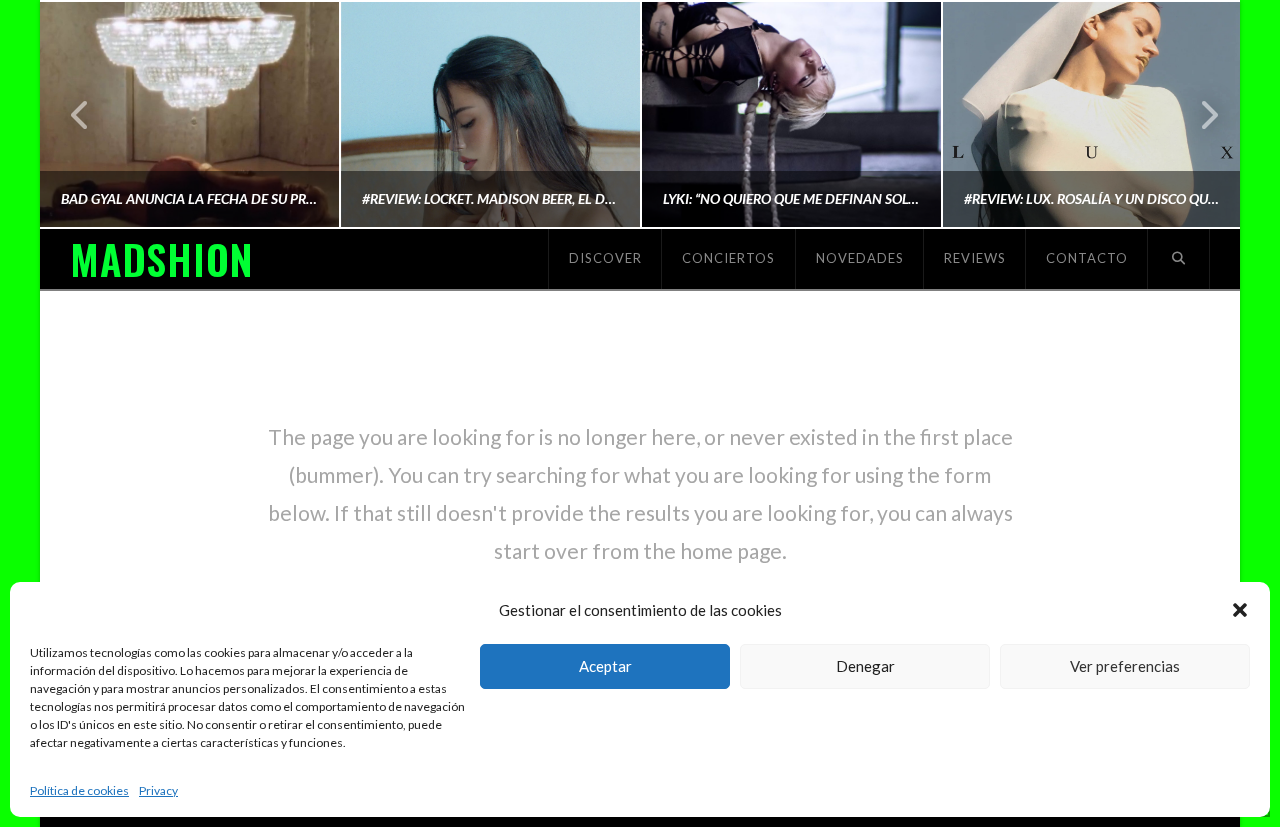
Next (1197, 114)
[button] (1240, 610)
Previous (80, 114)
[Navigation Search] (1179, 259)
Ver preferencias (1125, 666)
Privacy (158, 790)
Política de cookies (79, 790)
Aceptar (605, 666)
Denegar (865, 666)
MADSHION (161, 259)
